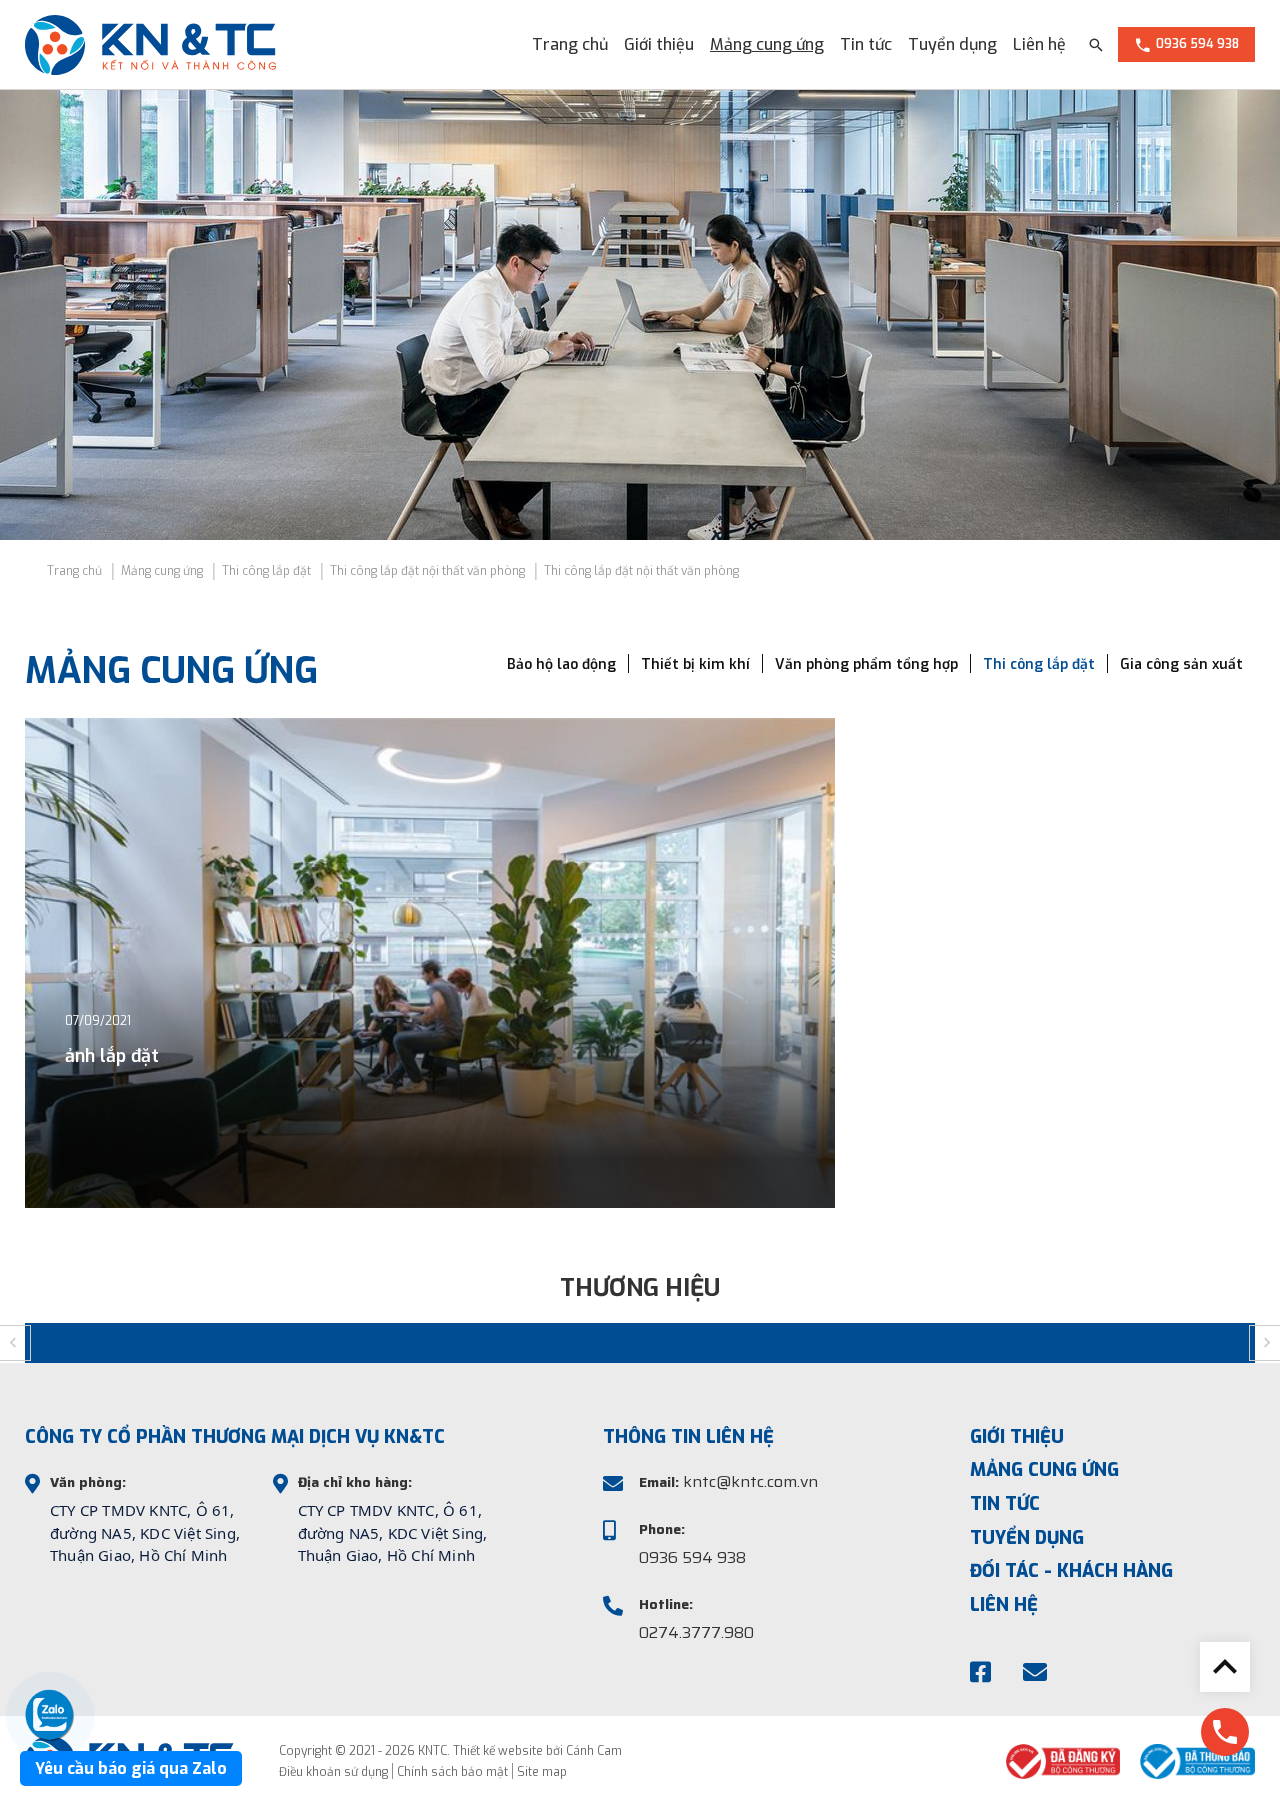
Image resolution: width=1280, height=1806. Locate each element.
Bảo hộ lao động (561, 664)
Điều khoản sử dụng (333, 1772)
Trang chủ (570, 44)
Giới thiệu (659, 44)
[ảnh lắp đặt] (430, 963)
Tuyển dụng (952, 44)
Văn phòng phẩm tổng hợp (866, 664)
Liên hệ (1039, 44)
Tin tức (866, 44)
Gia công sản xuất (1181, 664)
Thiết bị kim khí (695, 664)
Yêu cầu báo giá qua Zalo (131, 1768)
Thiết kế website (498, 1751)
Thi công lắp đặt (1039, 664)
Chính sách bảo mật (452, 1772)
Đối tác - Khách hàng (1071, 1571)
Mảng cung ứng (767, 44)
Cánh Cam (594, 1751)
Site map (542, 1772)
